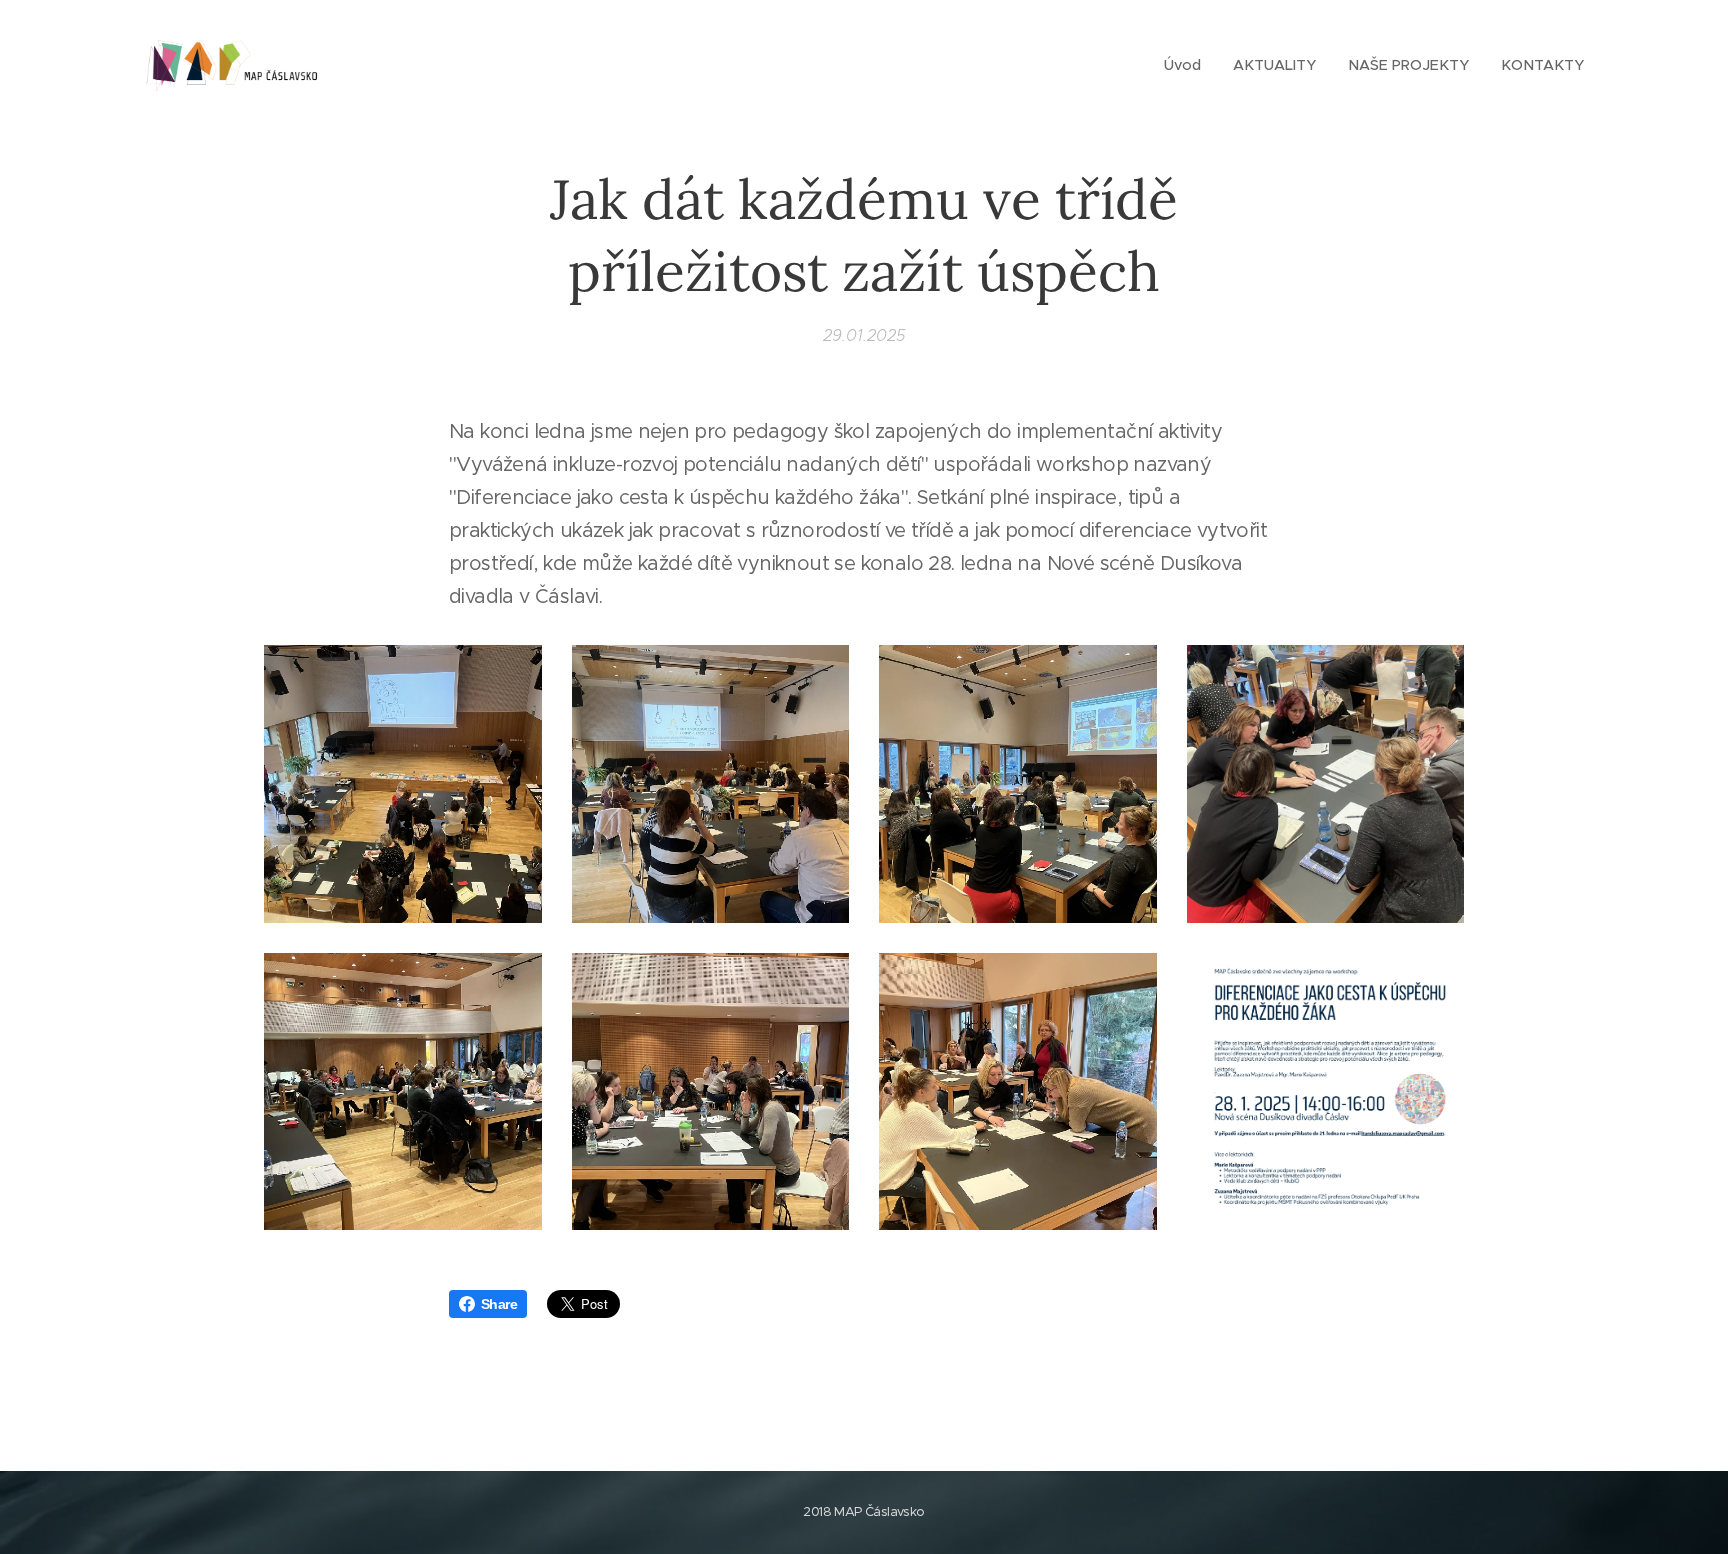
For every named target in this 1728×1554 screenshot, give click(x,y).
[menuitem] (1188, 65)
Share (499, 1304)
